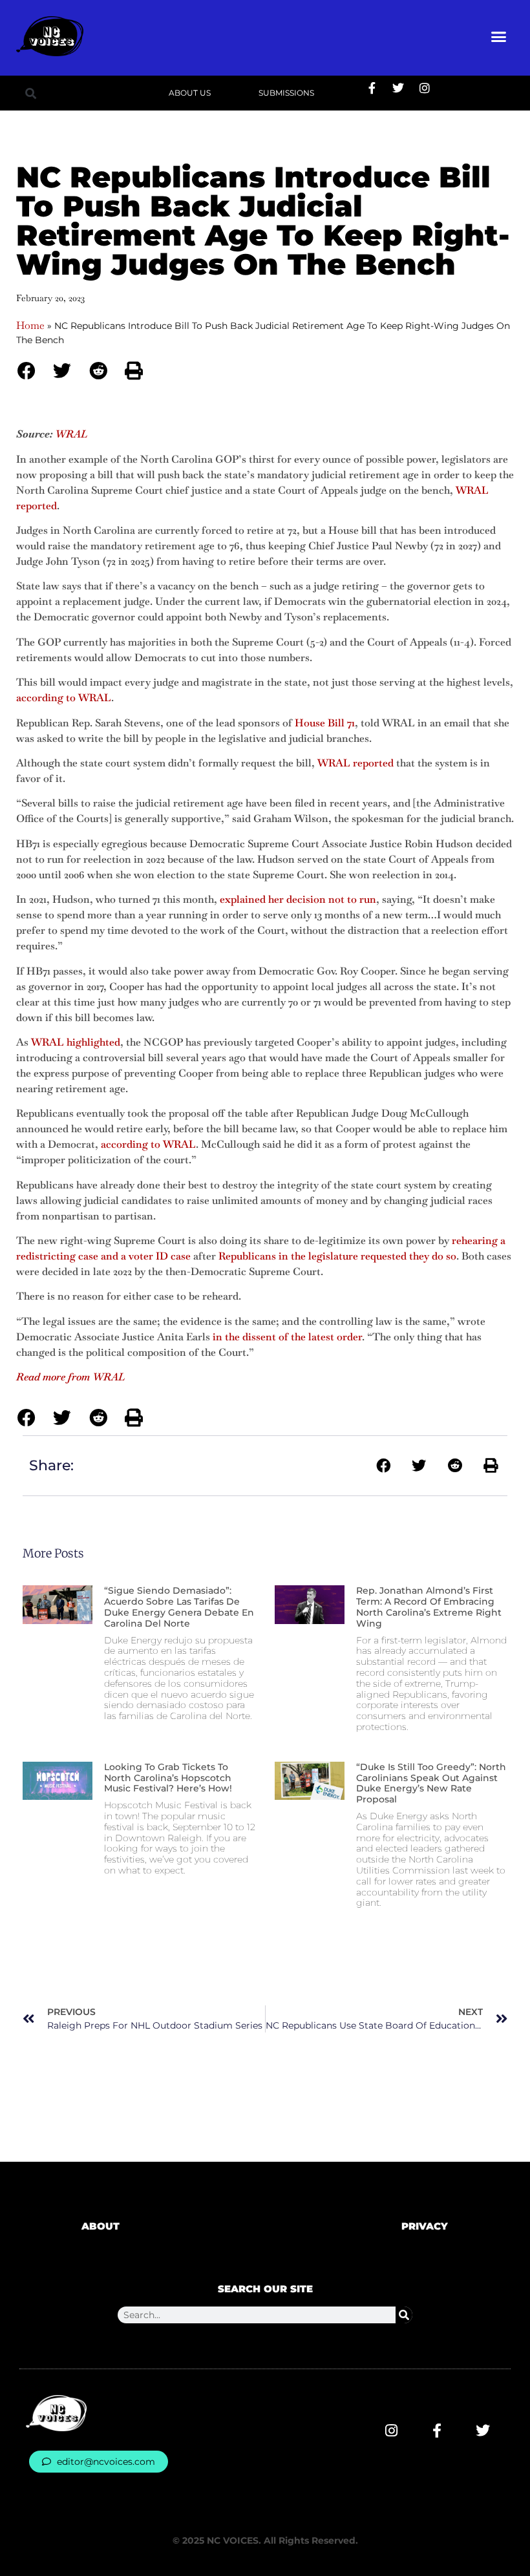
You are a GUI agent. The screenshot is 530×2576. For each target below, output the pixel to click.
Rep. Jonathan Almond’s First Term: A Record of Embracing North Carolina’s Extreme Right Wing (429, 1607)
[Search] (404, 2315)
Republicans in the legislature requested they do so (337, 1256)
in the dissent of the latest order (287, 1337)
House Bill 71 (325, 723)
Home (30, 325)
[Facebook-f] (372, 88)
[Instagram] (425, 88)
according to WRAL (64, 698)
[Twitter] (398, 88)
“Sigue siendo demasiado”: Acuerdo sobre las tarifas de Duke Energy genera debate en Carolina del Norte (179, 1607)
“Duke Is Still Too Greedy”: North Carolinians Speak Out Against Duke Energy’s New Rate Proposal (431, 1783)
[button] (499, 36)
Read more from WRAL (70, 1377)
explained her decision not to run (298, 899)
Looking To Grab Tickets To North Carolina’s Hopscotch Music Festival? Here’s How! (168, 1778)
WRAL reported (355, 763)
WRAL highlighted (76, 1042)
